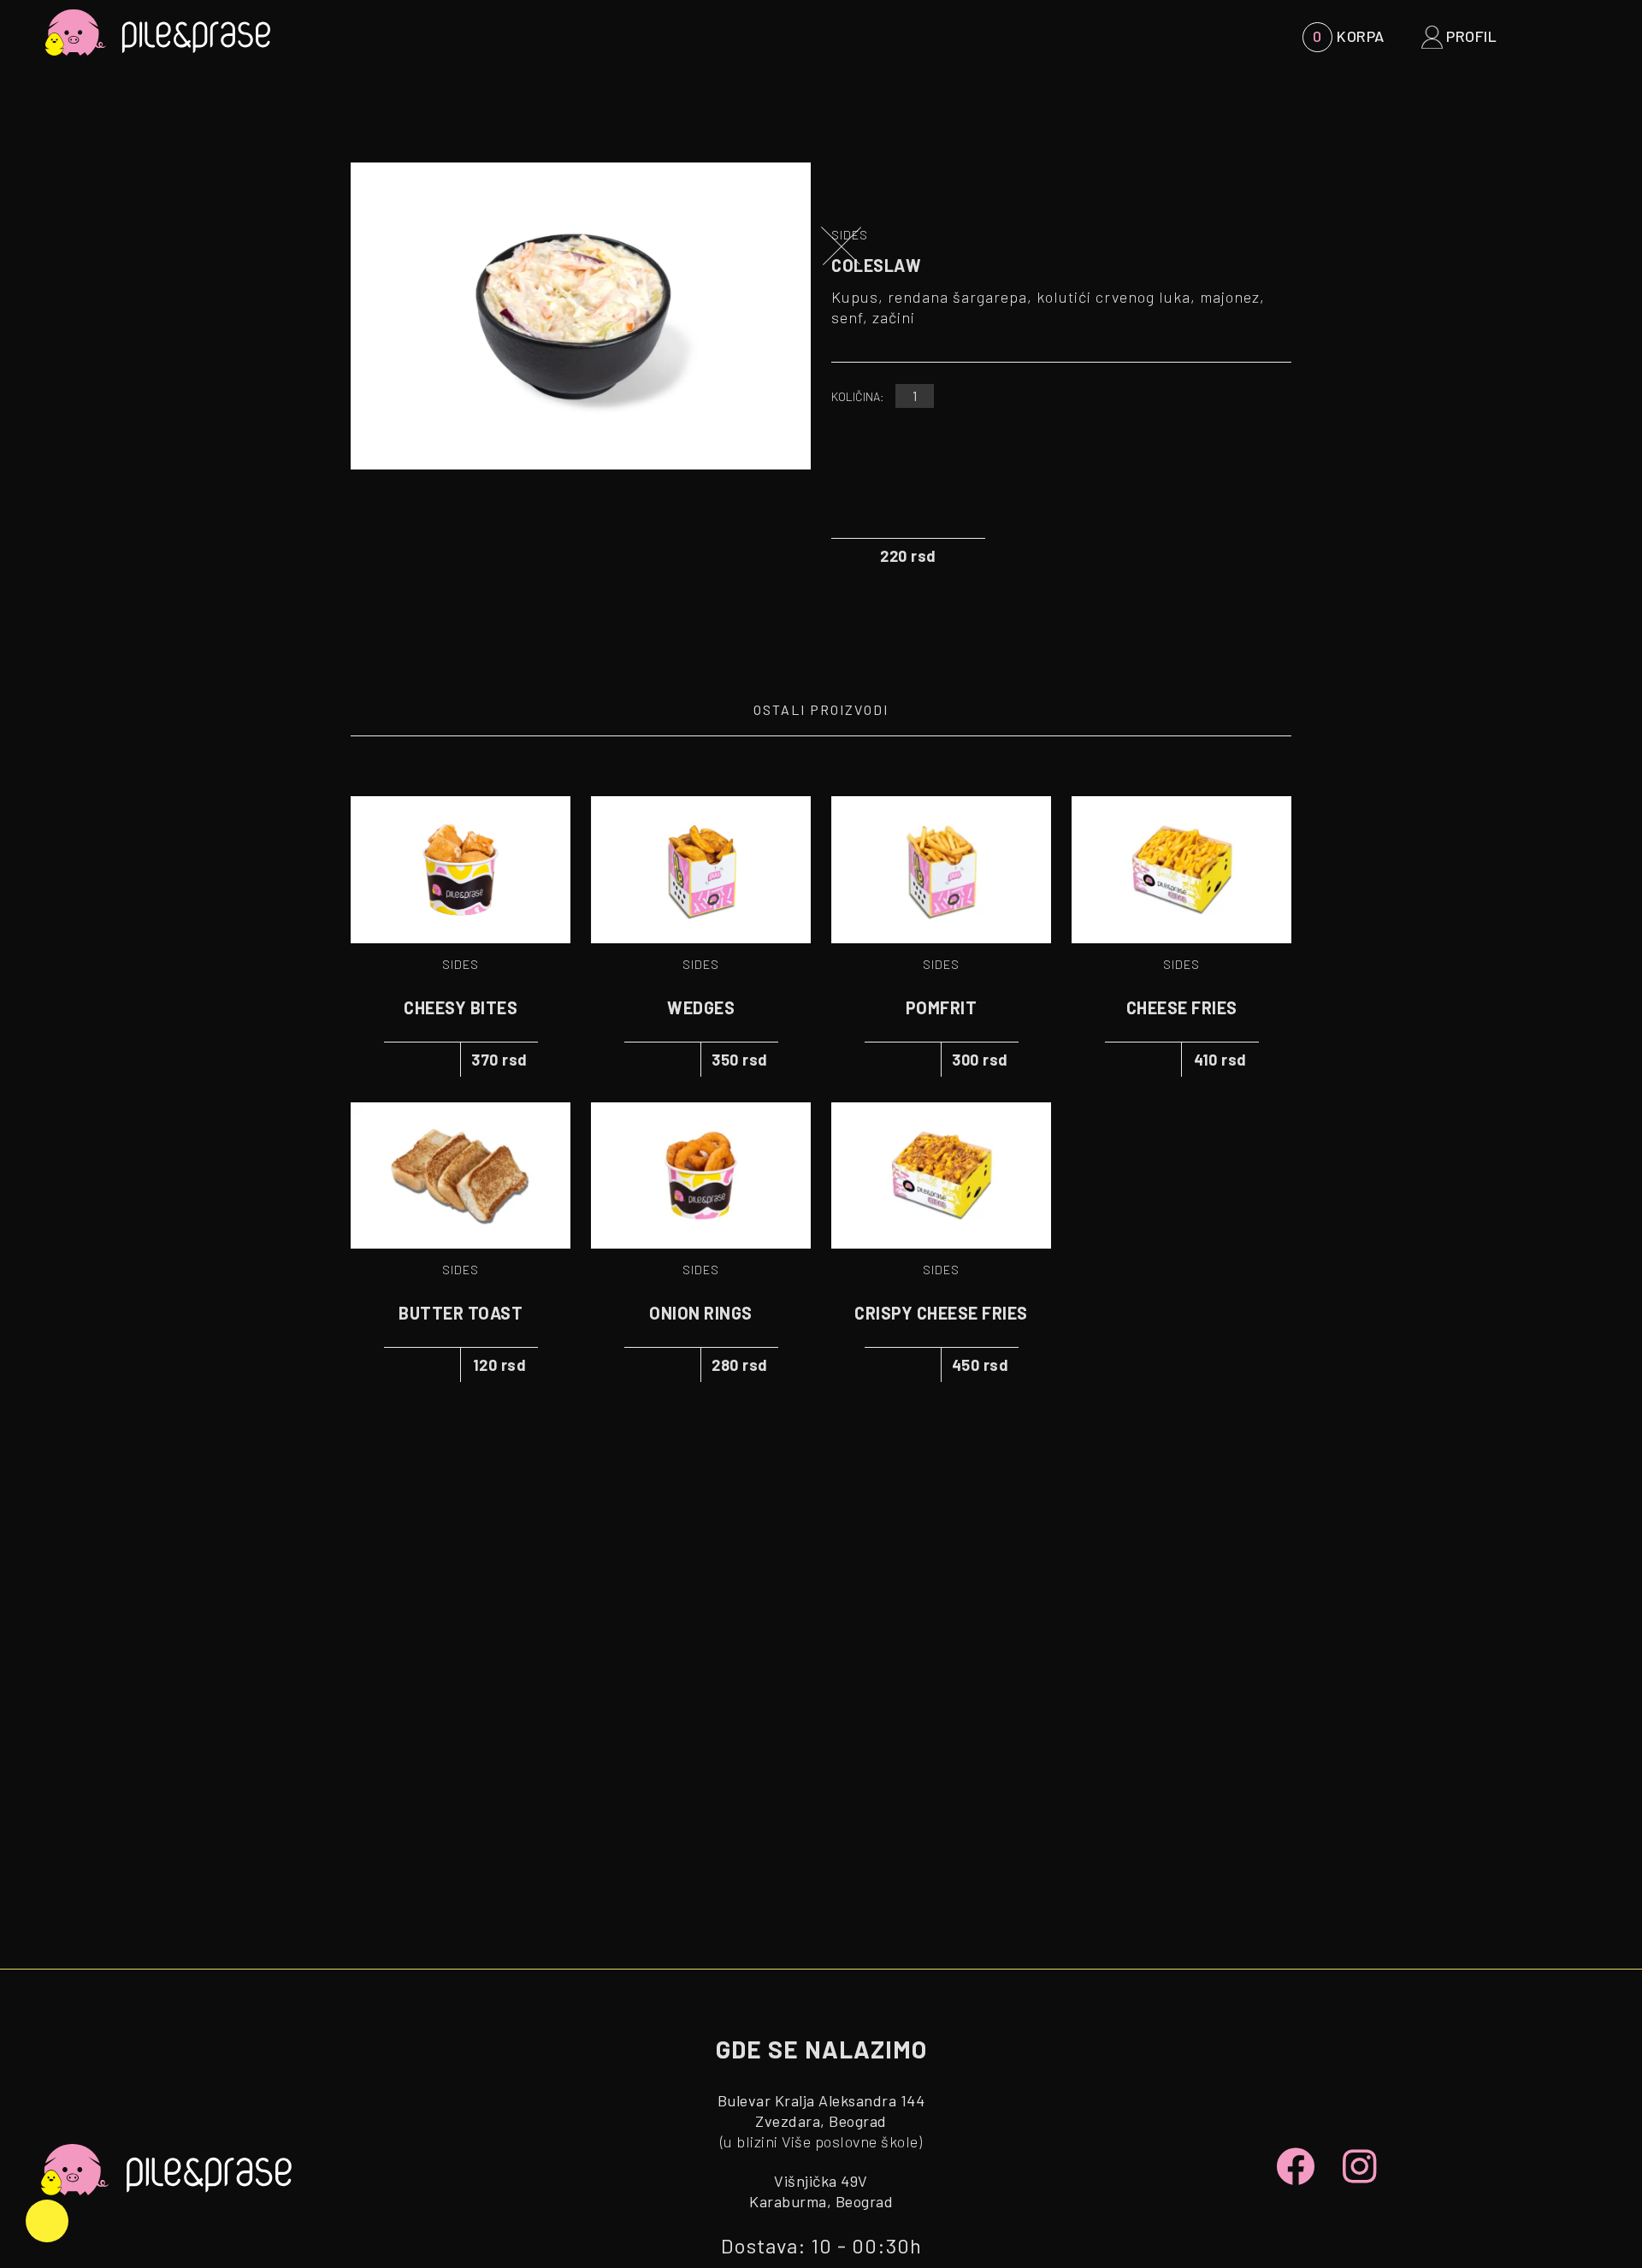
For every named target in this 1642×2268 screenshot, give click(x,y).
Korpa (1348, 36)
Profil (1470, 36)
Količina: (858, 396)
